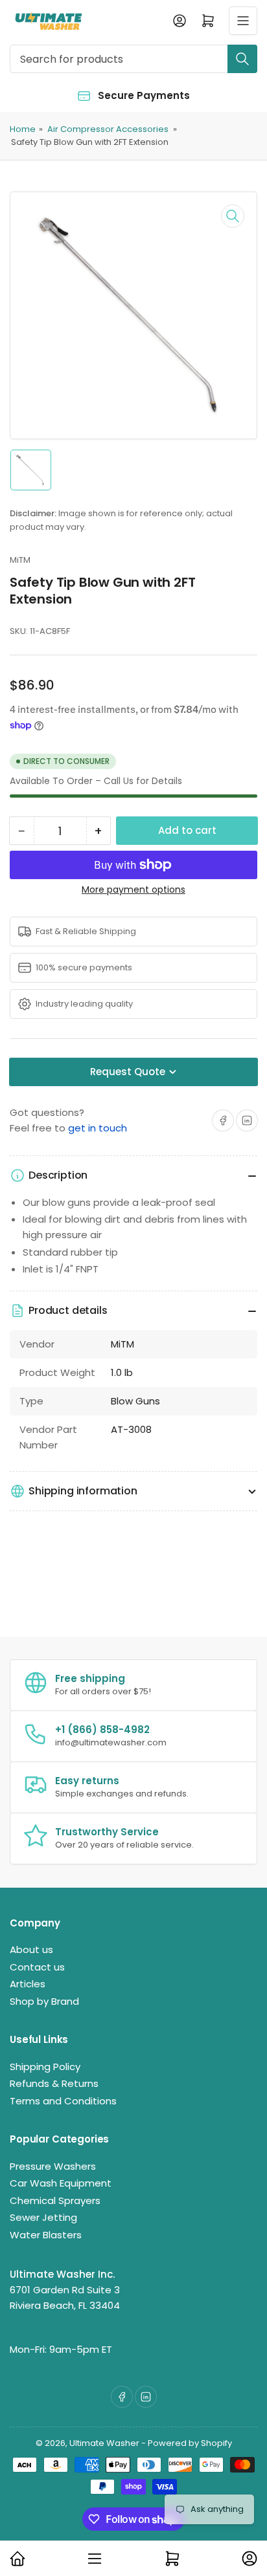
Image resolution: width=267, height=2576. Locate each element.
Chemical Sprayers (55, 2200)
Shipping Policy (45, 2067)
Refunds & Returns (54, 2083)
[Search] (242, 59)
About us (31, 1949)
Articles (28, 1984)
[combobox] (133, 59)
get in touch (98, 1128)
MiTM (20, 560)
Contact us (37, 1967)
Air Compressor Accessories (108, 129)
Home (23, 129)
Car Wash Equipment (61, 2183)
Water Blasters (46, 2235)
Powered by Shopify (190, 2443)
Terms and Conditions (63, 2101)
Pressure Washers (53, 2166)
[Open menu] (243, 21)
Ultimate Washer (104, 2443)
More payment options (133, 890)
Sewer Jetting (43, 2217)
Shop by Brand (44, 2001)
